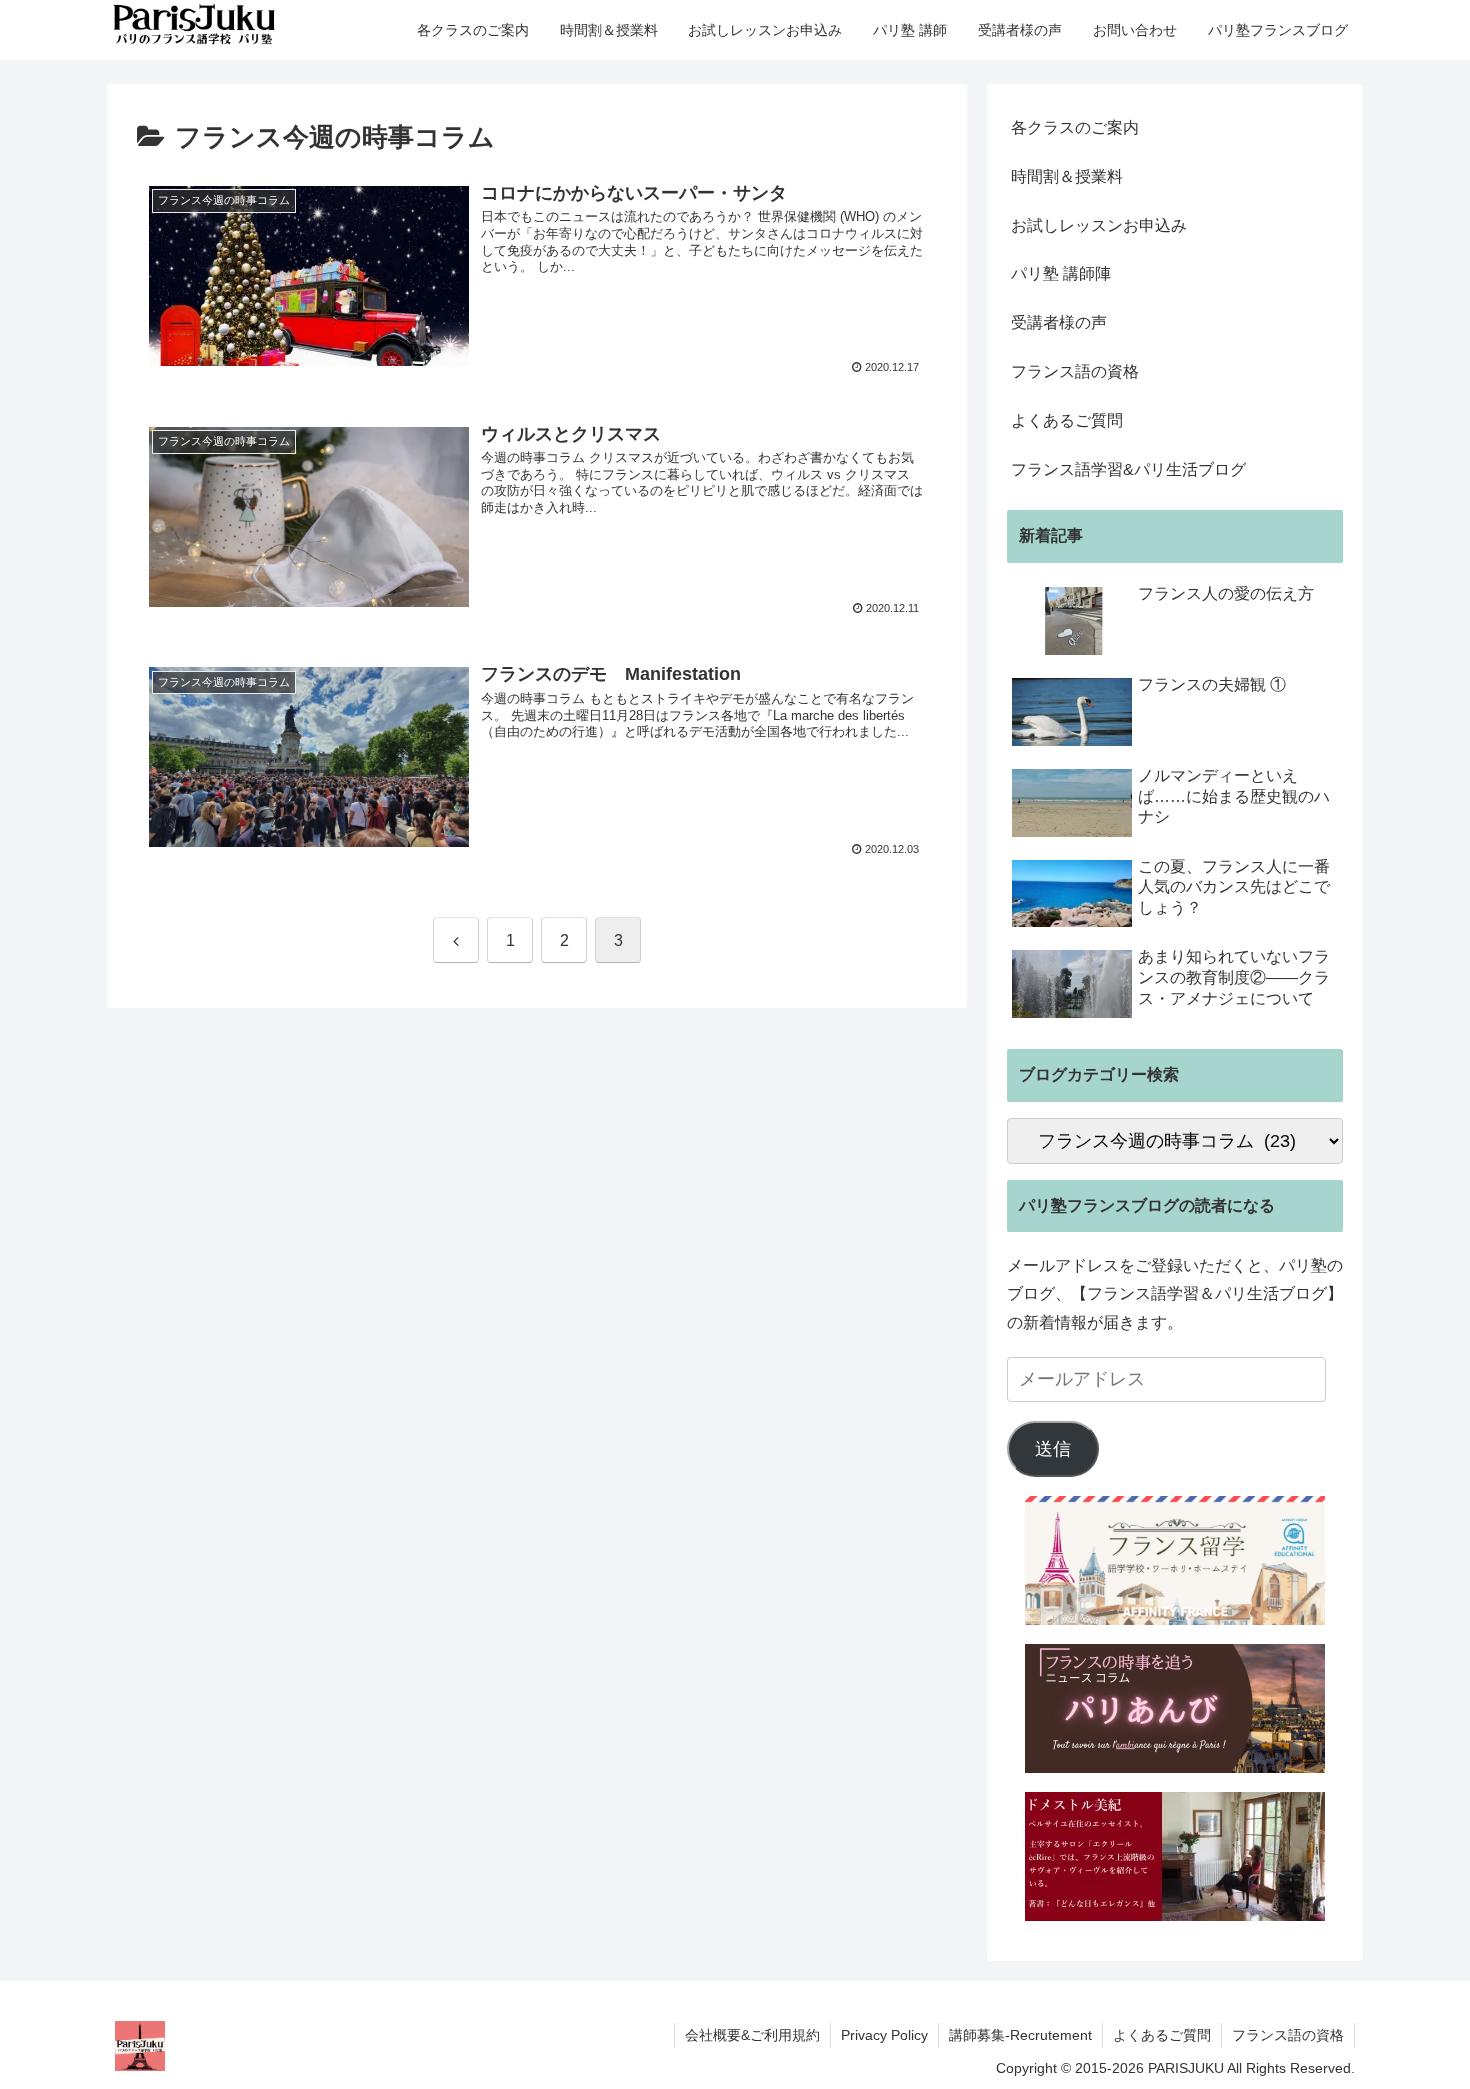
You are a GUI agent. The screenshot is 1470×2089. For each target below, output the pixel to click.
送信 (1053, 1449)
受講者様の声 (1059, 322)
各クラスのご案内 (1075, 127)
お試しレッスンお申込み (1099, 225)
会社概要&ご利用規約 (752, 2035)
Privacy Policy (884, 2035)
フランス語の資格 (1075, 371)
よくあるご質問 (1067, 420)
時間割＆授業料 (1067, 176)
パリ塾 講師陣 (1061, 273)
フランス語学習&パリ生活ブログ (1128, 469)
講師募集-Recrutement (1020, 2035)
